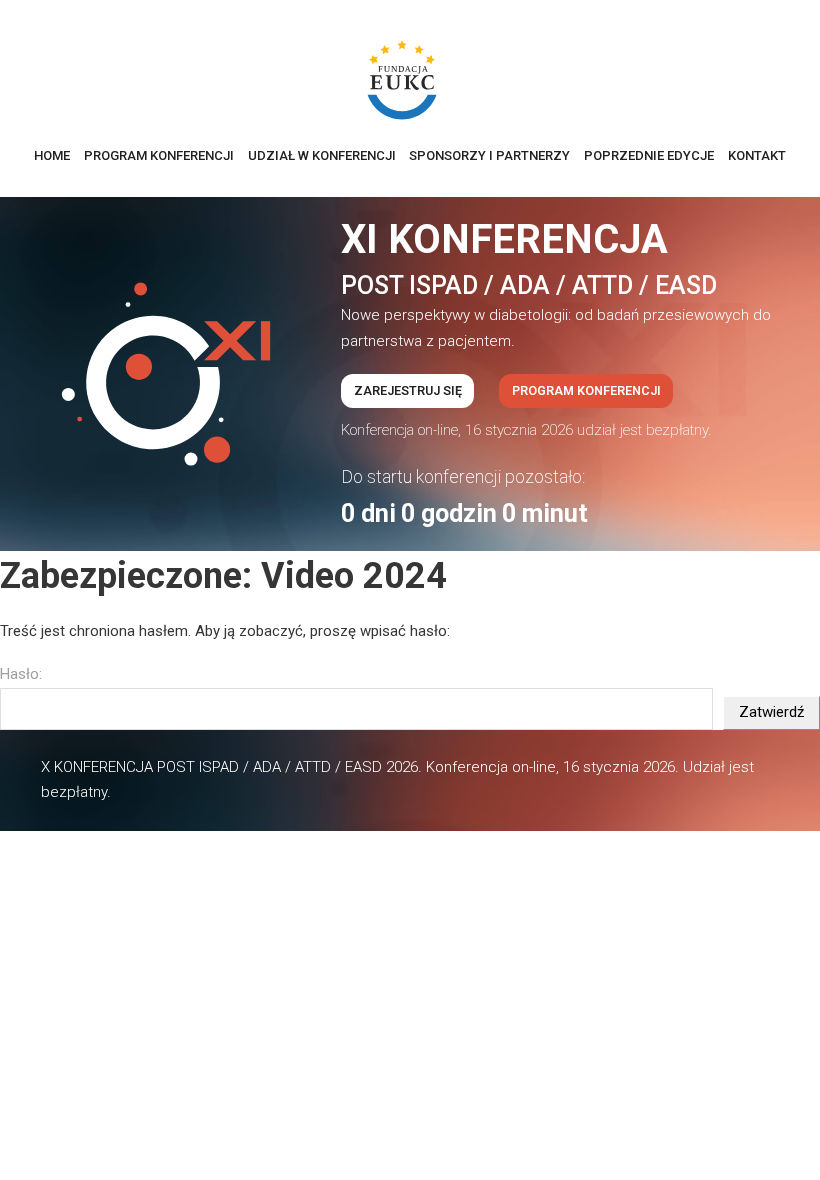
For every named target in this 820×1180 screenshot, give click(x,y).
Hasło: (21, 674)
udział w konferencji (322, 155)
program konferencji (159, 155)
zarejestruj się (408, 390)
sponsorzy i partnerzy (489, 155)
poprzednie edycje (649, 155)
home (52, 155)
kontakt (757, 155)
